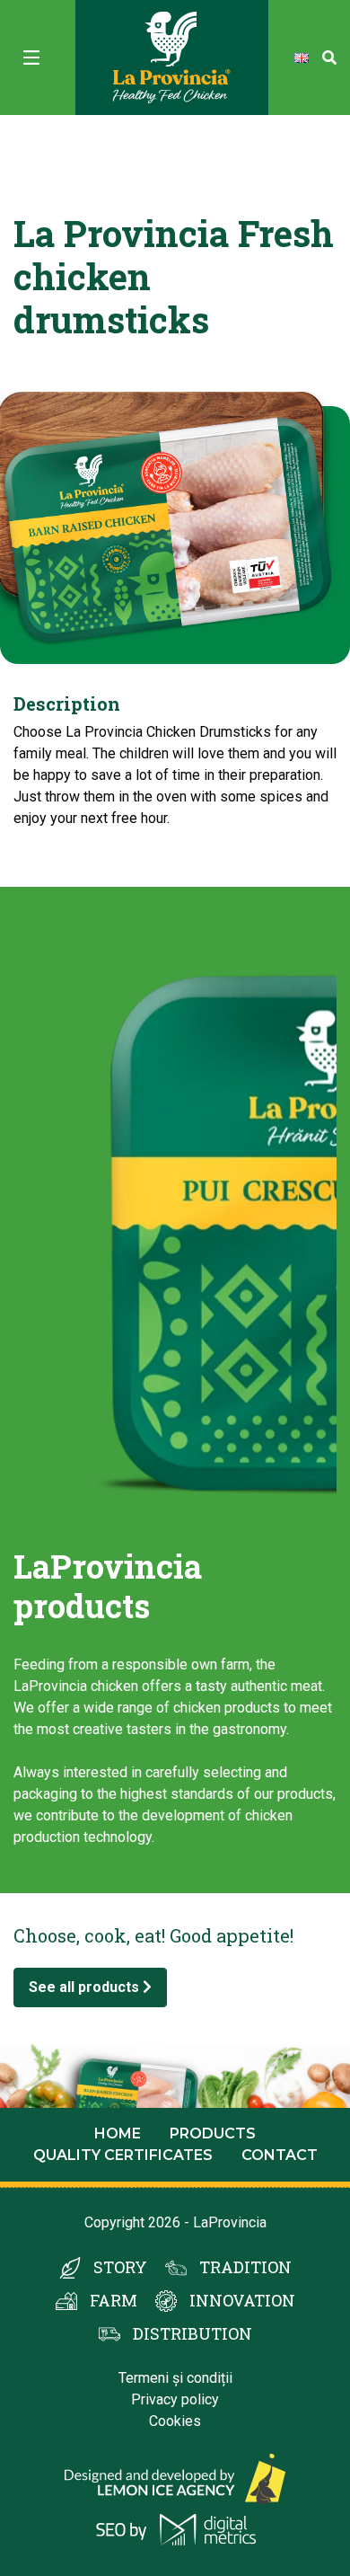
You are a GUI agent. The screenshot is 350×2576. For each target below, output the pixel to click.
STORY (120, 2267)
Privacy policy (175, 2399)
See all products (86, 1987)
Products (213, 2133)
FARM (114, 2300)
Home (118, 2133)
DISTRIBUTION (192, 2333)
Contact (280, 2155)
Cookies (175, 2421)
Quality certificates (123, 2155)
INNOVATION (242, 2300)
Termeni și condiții (175, 2378)
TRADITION (245, 2267)
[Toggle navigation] (31, 58)
